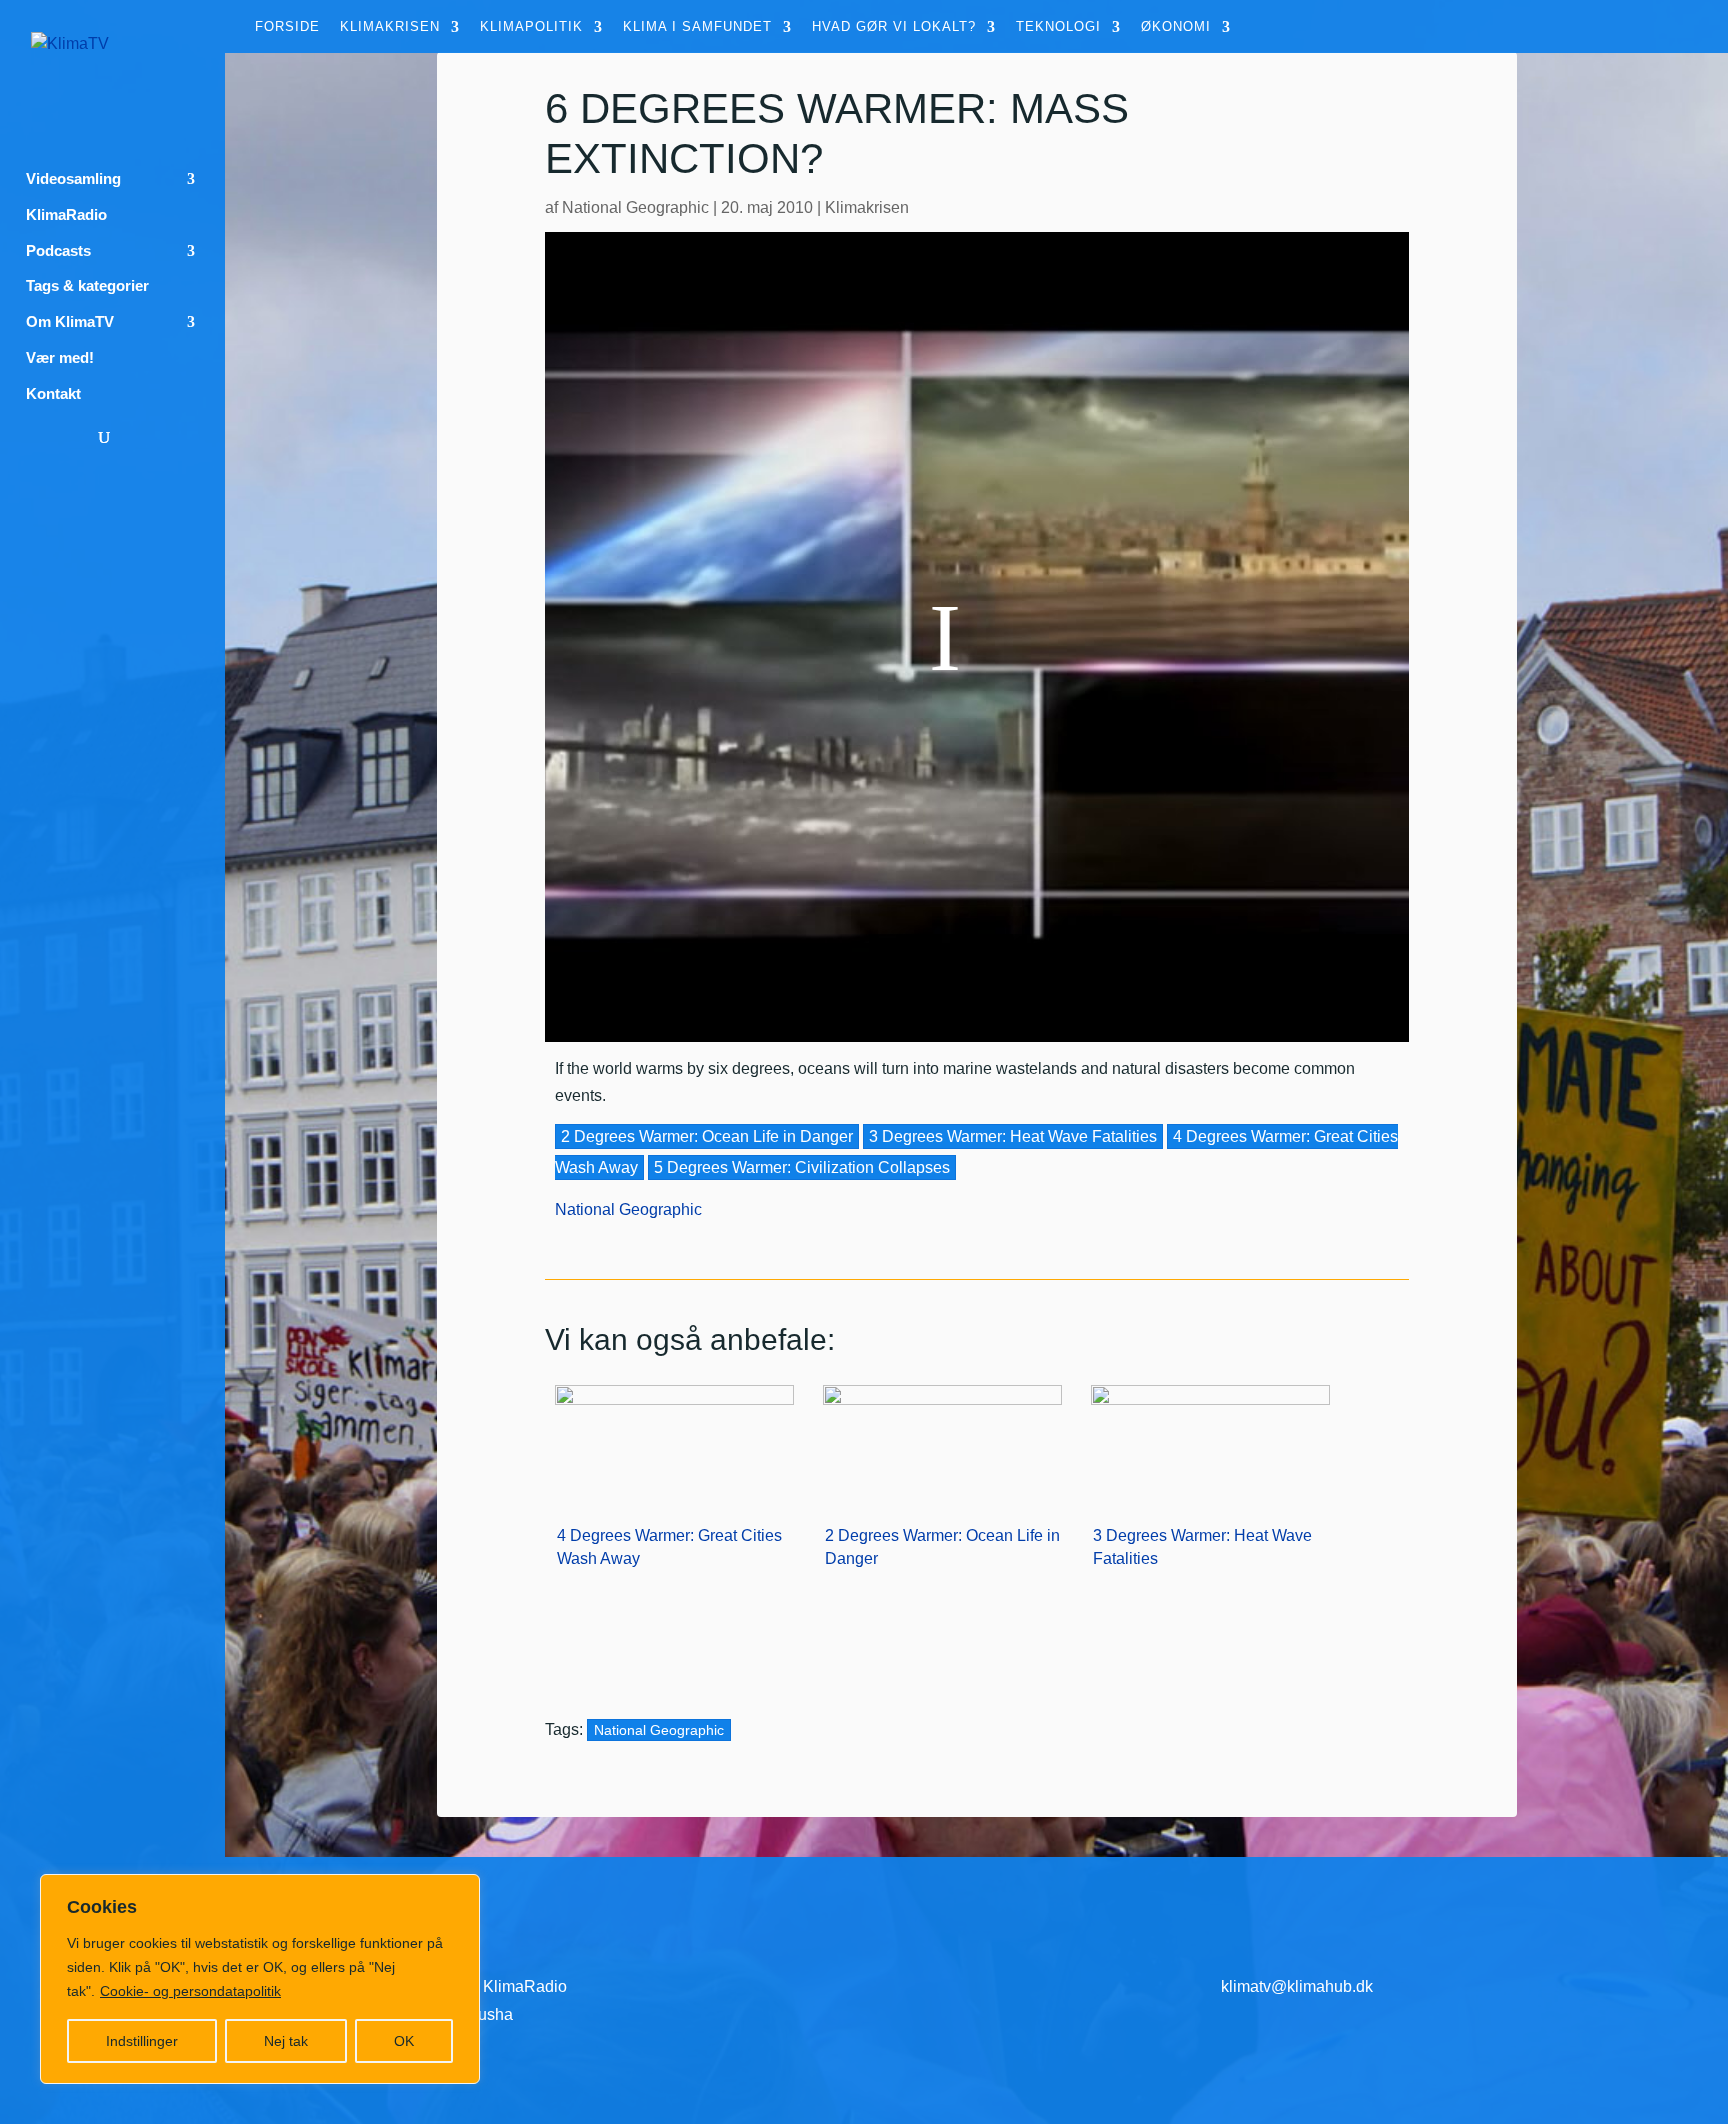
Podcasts (58, 251)
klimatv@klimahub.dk (1297, 1986)
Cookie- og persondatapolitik (190, 1991)
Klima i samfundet (697, 27)
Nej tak (286, 2041)
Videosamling (73, 179)
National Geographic (635, 207)
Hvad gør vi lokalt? (894, 27)
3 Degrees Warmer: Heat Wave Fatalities (1013, 1136)
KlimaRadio (66, 215)
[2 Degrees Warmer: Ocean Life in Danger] (942, 1440)
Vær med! (60, 358)
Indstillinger (142, 2041)
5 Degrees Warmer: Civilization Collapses (802, 1167)
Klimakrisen (390, 27)
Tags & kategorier (87, 286)
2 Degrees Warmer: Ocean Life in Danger (707, 1136)
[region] (260, 1979)
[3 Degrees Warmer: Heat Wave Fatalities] (1210, 1440)
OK (404, 2041)
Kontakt (53, 394)
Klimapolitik (531, 27)
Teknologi (1058, 27)
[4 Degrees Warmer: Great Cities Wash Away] (674, 1440)
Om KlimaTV (70, 322)
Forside (287, 27)
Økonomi (1176, 27)
